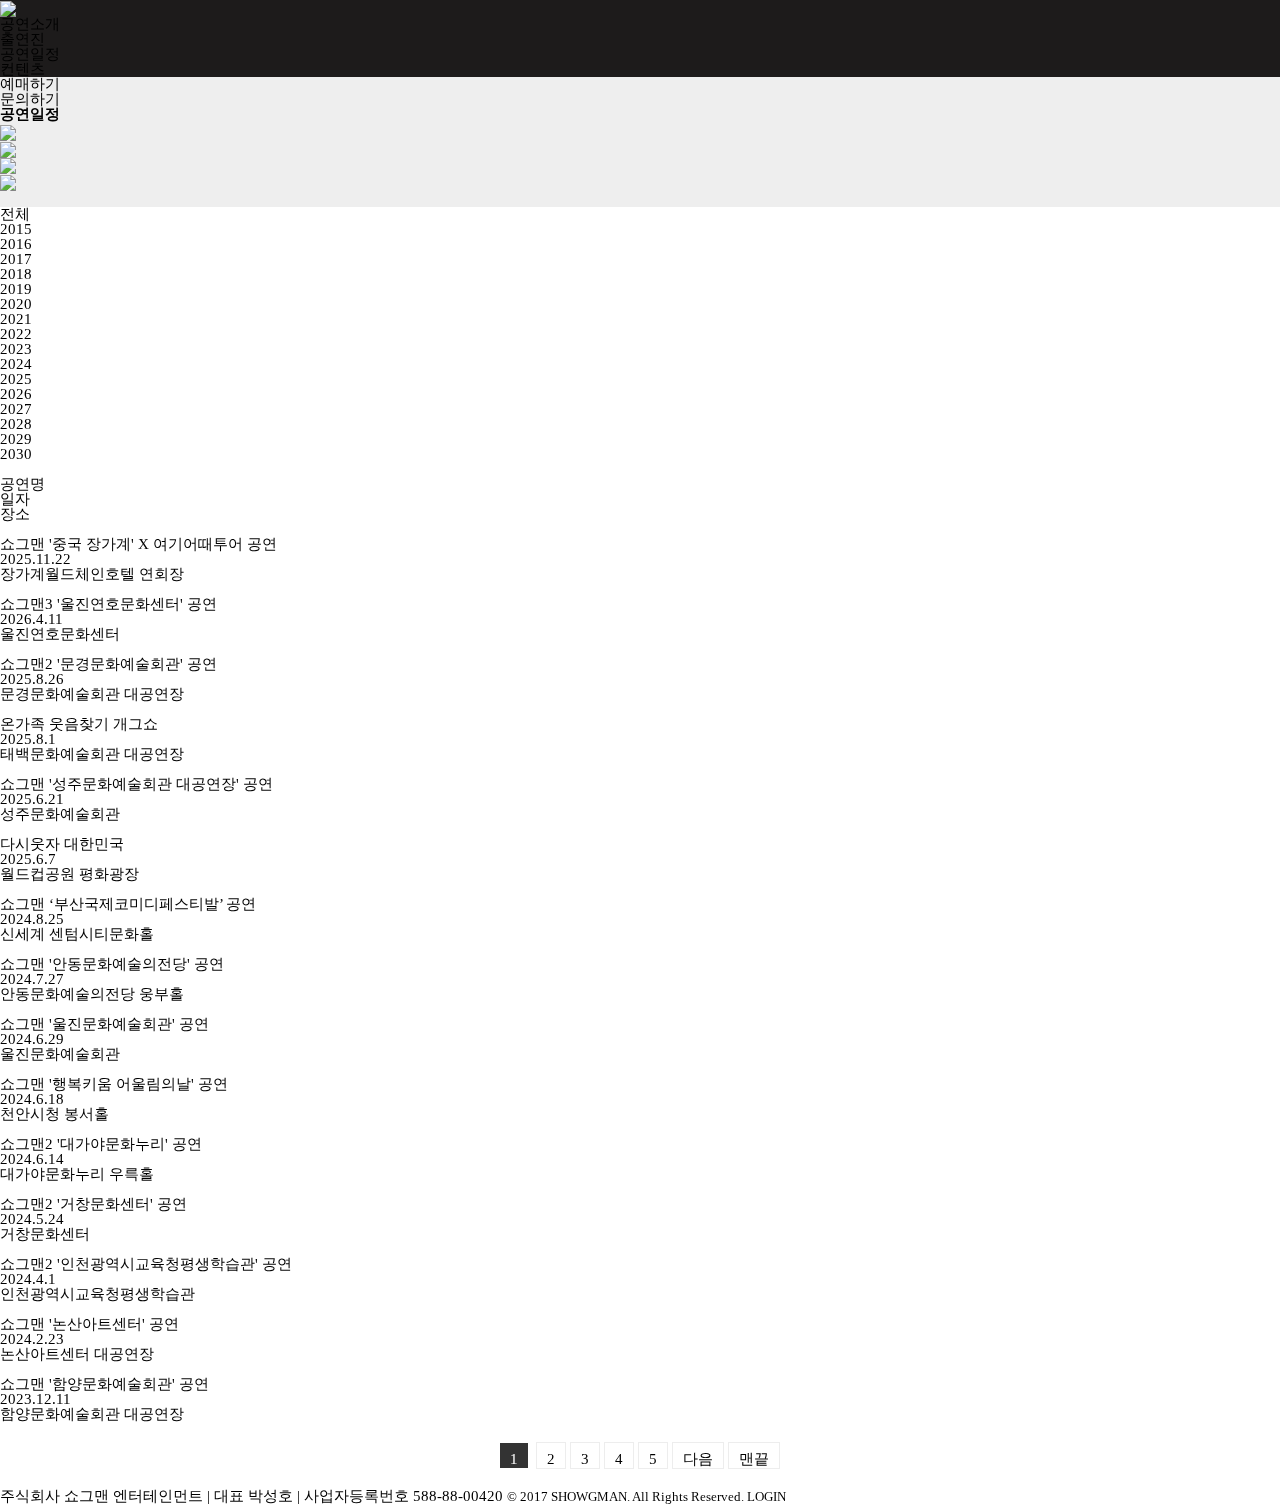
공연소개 (30, 24)
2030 (16, 454)
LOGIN (766, 1497)
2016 (16, 244)
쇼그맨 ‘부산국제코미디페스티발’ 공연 (128, 904)
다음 (698, 1459)
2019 (16, 289)
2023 (16, 349)
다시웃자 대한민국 (62, 844)
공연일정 (30, 54)
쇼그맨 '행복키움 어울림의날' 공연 (114, 1084)
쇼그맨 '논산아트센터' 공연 (89, 1324)
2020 (16, 304)
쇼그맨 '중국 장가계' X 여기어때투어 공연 (138, 544)
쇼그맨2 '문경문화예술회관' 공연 (108, 664)
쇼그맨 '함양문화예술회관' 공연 (104, 1384)
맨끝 (754, 1459)
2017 (16, 259)
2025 (16, 379)
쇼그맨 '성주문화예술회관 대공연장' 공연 (136, 784)
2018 (16, 274)
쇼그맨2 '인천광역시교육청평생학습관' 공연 (146, 1264)
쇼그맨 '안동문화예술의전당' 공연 (112, 964)
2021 (16, 319)
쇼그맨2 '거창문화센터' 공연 (93, 1204)
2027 (16, 409)
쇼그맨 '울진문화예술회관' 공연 (104, 1024)
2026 (16, 394)
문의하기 (30, 99)
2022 (16, 334)
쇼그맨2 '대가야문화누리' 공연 (101, 1144)
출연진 (22, 39)
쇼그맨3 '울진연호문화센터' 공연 (108, 604)
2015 (16, 229)
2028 (16, 424)
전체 (15, 214)
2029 (16, 439)
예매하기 (30, 84)
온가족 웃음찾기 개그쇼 (79, 724)
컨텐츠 (22, 69)
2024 (16, 364)
